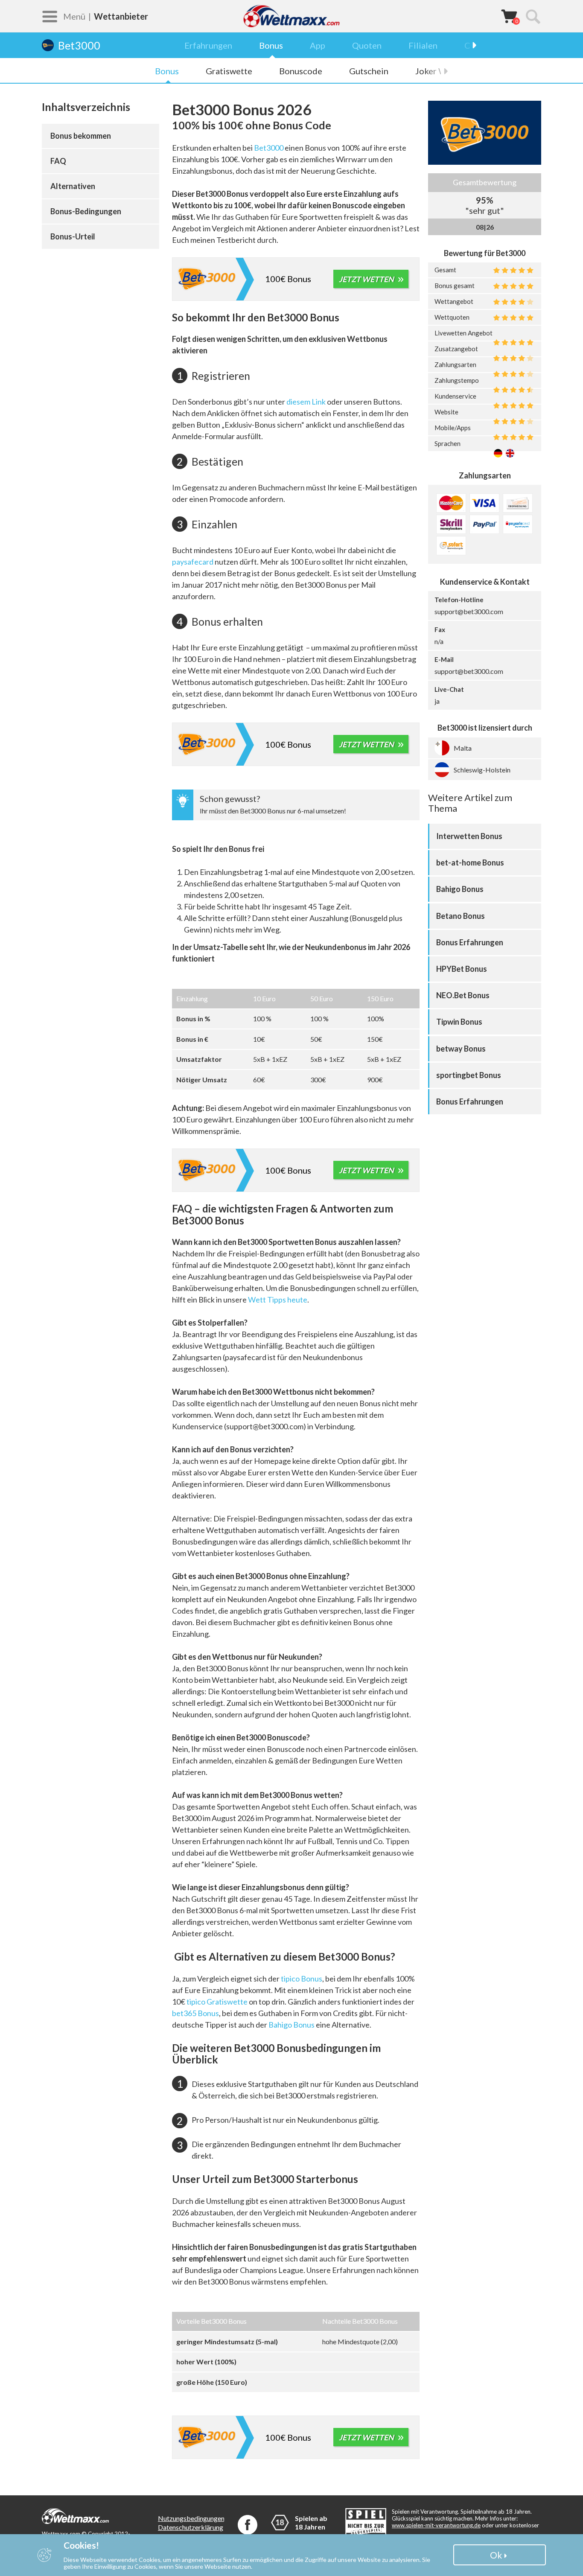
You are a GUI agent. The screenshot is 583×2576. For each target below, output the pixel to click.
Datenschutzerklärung (191, 2527)
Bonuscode (301, 71)
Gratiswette (229, 71)
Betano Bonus (461, 916)
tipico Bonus (302, 1979)
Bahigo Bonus (291, 2025)
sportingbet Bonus (469, 1075)
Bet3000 (269, 148)
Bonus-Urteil (73, 236)
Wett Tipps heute (278, 1300)
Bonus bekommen (81, 136)
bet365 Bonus (195, 2013)
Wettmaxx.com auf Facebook (248, 2525)
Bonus (271, 45)
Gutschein (369, 71)
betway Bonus (461, 1049)
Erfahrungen (208, 45)
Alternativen (73, 186)
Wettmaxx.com (291, 16)
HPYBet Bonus (462, 969)
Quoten (367, 45)
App (318, 45)
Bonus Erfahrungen (470, 942)
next (470, 45)
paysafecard (193, 562)
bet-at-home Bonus (470, 863)
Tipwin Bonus (459, 1022)
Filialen (423, 45)
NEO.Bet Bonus (463, 995)
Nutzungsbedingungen (191, 2518)
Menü (74, 16)
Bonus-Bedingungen (86, 211)
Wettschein (509, 16)
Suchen (533, 16)
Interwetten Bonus (469, 836)
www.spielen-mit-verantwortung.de (436, 2525)
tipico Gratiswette (217, 2002)
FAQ (58, 161)
